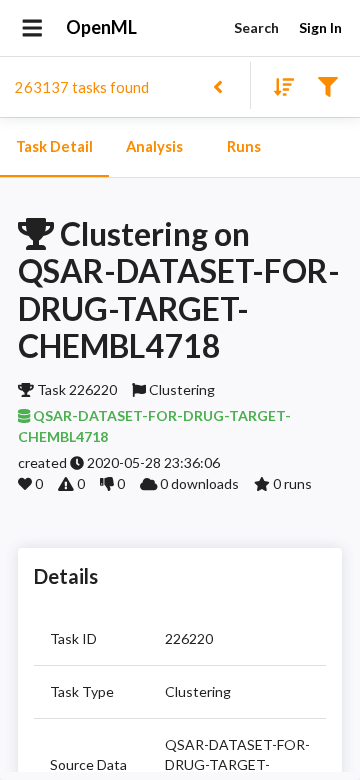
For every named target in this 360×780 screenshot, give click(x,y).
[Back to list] (217, 85)
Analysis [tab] (154, 146)
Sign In (320, 27)
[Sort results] (278, 85)
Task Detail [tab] (54, 146)
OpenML (101, 27)
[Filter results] (327, 85)
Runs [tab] (244, 146)
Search (256, 27)
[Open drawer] (32, 28)
